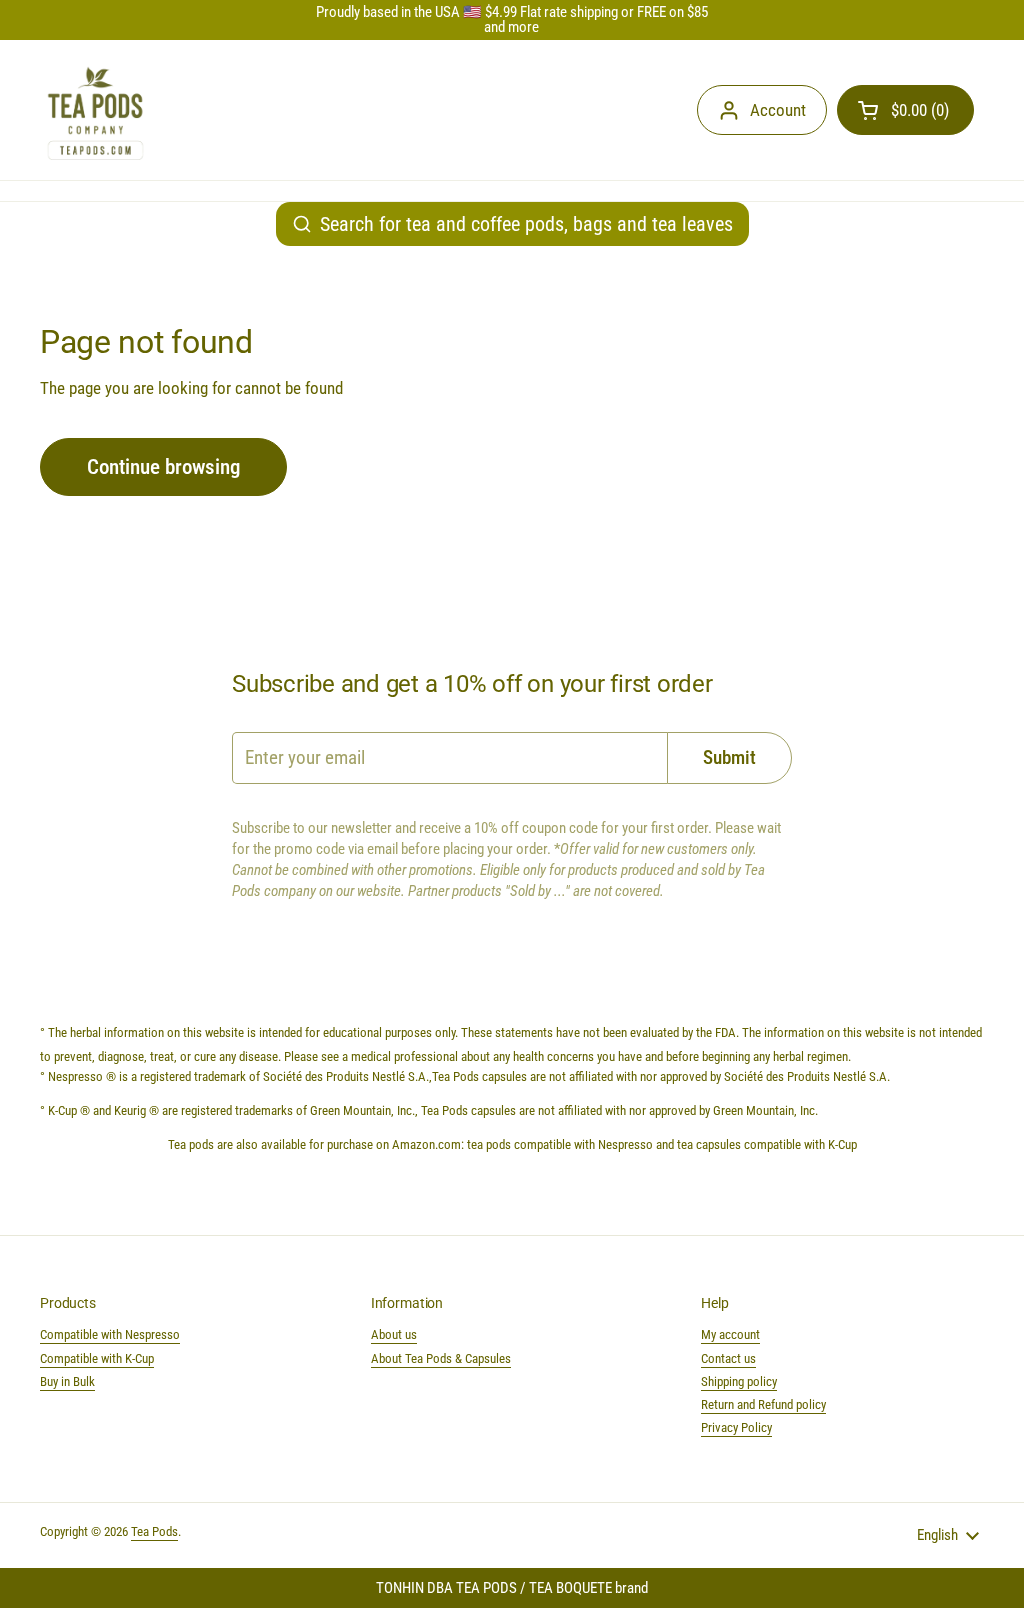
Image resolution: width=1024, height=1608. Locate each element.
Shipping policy (739, 1381)
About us (394, 1334)
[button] (905, 110)
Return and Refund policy (763, 1404)
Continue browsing (163, 466)
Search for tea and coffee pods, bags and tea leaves (526, 224)
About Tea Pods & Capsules (441, 1358)
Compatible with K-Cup (97, 1358)
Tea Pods (154, 1531)
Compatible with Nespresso (110, 1334)
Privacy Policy (736, 1427)
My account (730, 1334)
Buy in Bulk (67, 1381)
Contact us (728, 1358)
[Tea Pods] (95, 110)
